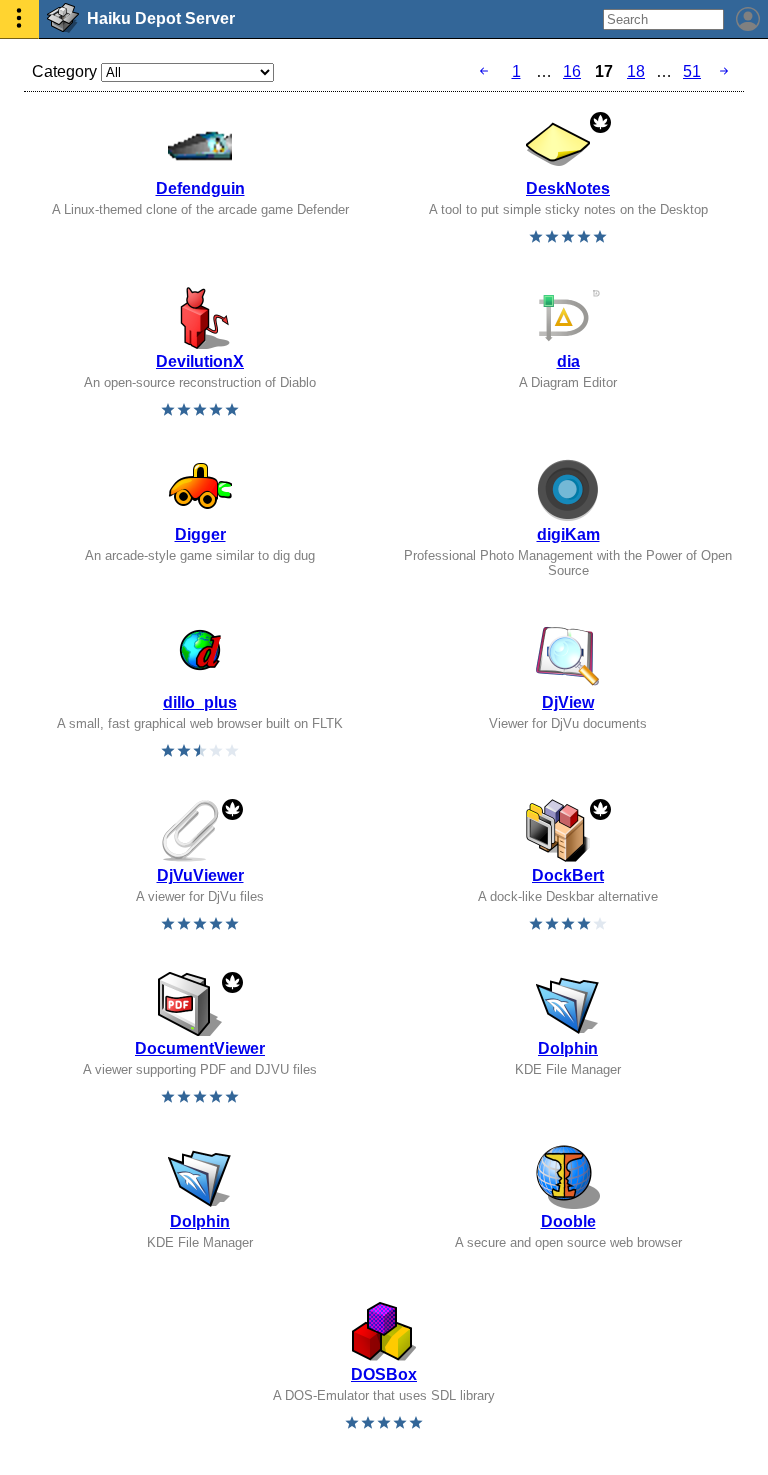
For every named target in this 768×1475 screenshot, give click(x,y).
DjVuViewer (200, 875)
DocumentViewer (200, 1048)
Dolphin (568, 1048)
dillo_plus (200, 702)
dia (568, 361)
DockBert (568, 875)
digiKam (568, 534)
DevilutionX (200, 361)
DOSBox (384, 1374)
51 (692, 71)
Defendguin (200, 188)
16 (572, 71)
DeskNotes (568, 188)
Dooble (568, 1221)
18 (636, 71)
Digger (200, 534)
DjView (568, 702)
